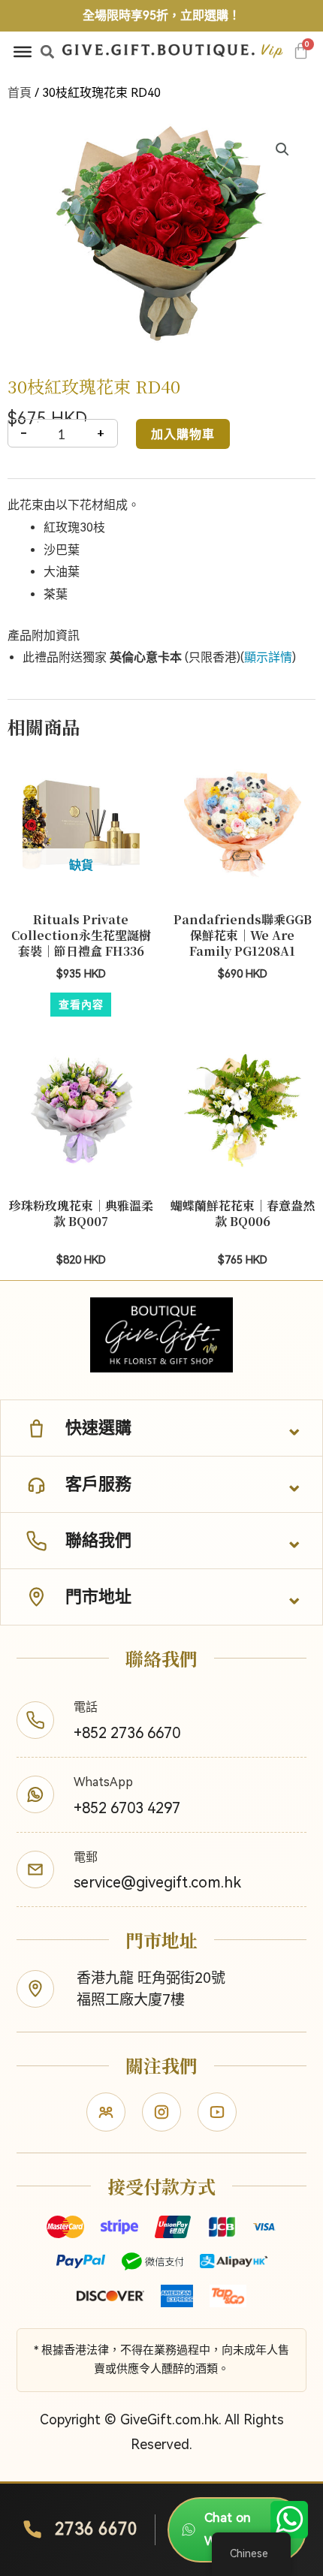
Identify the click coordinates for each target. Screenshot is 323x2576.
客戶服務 (98, 1484)
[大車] (301, 51)
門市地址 (98, 1597)
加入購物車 (183, 434)
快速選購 (98, 1428)
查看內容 (81, 1004)
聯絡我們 (98, 1540)
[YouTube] (217, 2112)
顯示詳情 (268, 657)
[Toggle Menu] (23, 52)
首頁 (20, 93)
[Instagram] (161, 2112)
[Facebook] (106, 2112)
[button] (48, 51)
